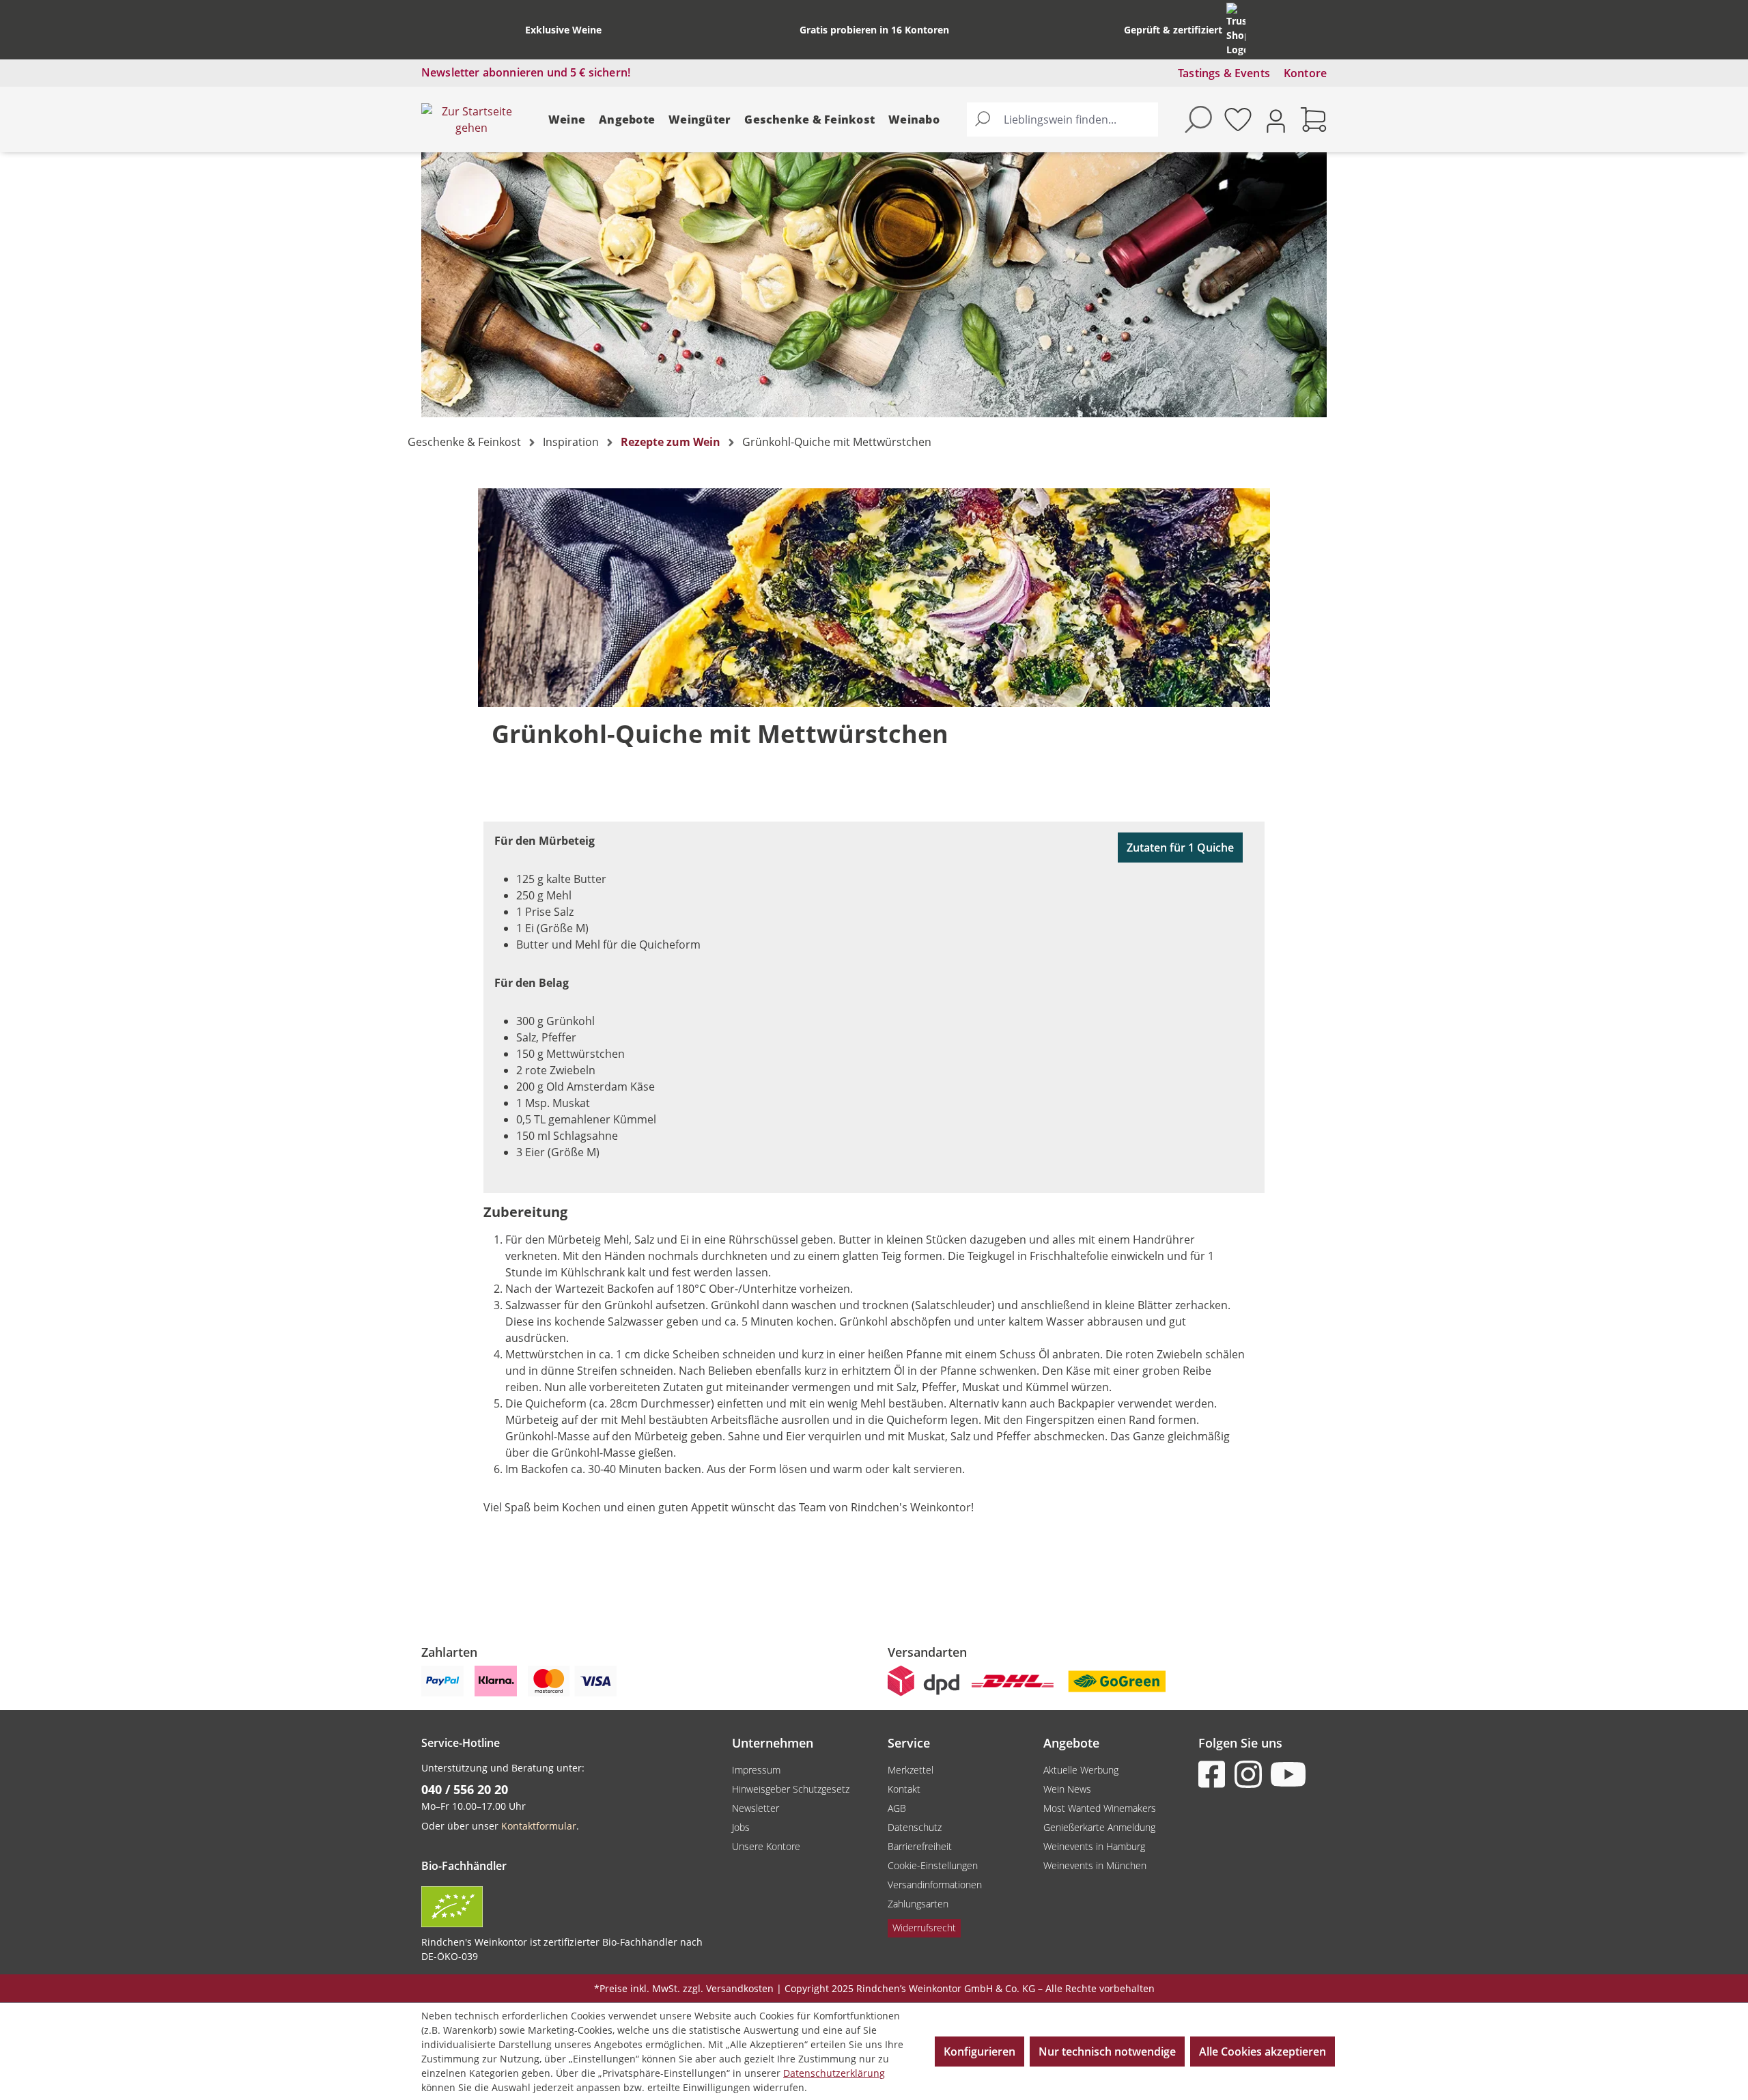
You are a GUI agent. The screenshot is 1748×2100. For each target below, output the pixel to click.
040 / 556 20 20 (465, 1789)
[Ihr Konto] (1276, 120)
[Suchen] (983, 120)
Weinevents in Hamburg (1094, 1846)
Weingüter (700, 120)
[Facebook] (1215, 1774)
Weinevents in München (1095, 1865)
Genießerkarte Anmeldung (1099, 1827)
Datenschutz (915, 1827)
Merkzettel (911, 1770)
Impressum (756, 1770)
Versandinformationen (935, 1885)
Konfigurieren (979, 2052)
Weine (567, 120)
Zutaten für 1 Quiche (1180, 848)
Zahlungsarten (918, 1904)
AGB (897, 1808)
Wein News (1067, 1789)
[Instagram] (1251, 1774)
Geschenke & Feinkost (809, 120)
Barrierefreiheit (920, 1846)
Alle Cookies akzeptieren (1263, 2052)
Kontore (1305, 73)
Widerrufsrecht (924, 1928)
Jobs (741, 1827)
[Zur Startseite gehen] (471, 120)
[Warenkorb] (1314, 120)
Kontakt (904, 1789)
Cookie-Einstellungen (933, 1865)
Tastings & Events (1224, 73)
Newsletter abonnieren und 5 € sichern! (526, 72)
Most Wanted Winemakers (1100, 1808)
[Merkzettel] (1238, 120)
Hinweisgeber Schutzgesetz (791, 1789)
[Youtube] (1287, 1774)
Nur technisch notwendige (1107, 2052)
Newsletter (756, 1808)
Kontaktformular (539, 1826)
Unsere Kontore (766, 1846)
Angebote (627, 120)
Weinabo (914, 120)
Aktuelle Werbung (1081, 1770)
